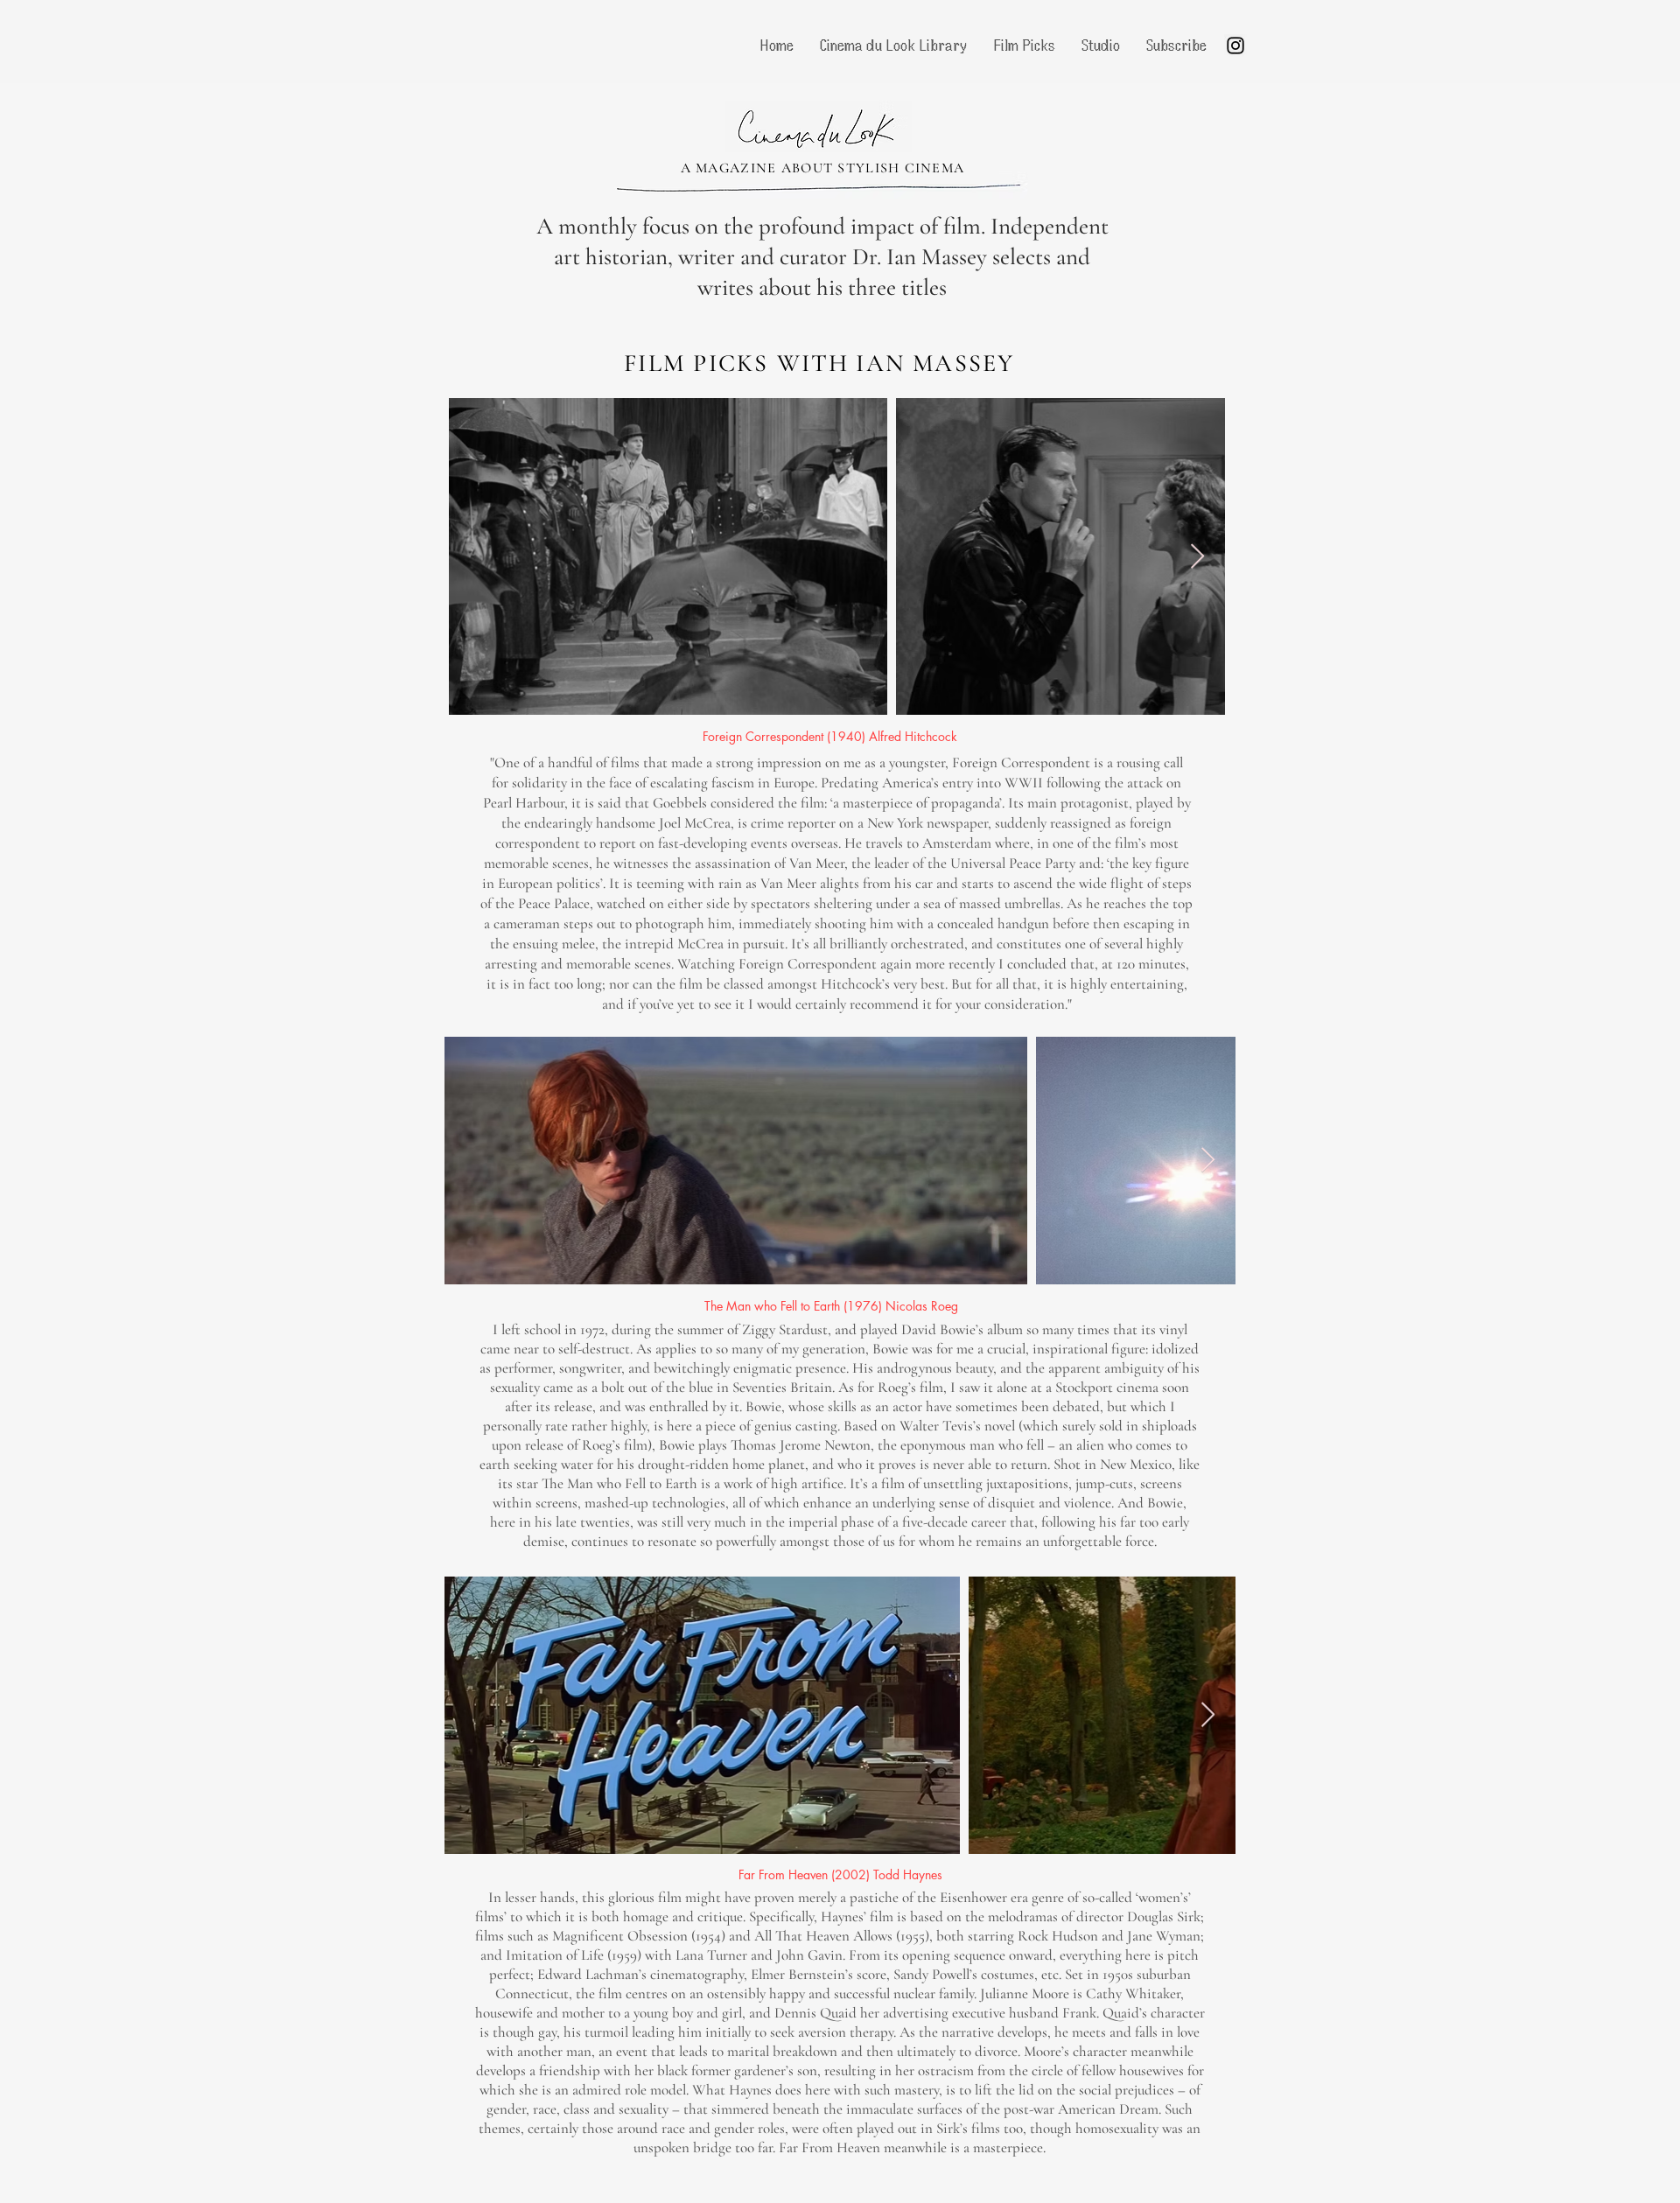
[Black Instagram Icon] (1235, 45)
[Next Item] (1197, 557)
